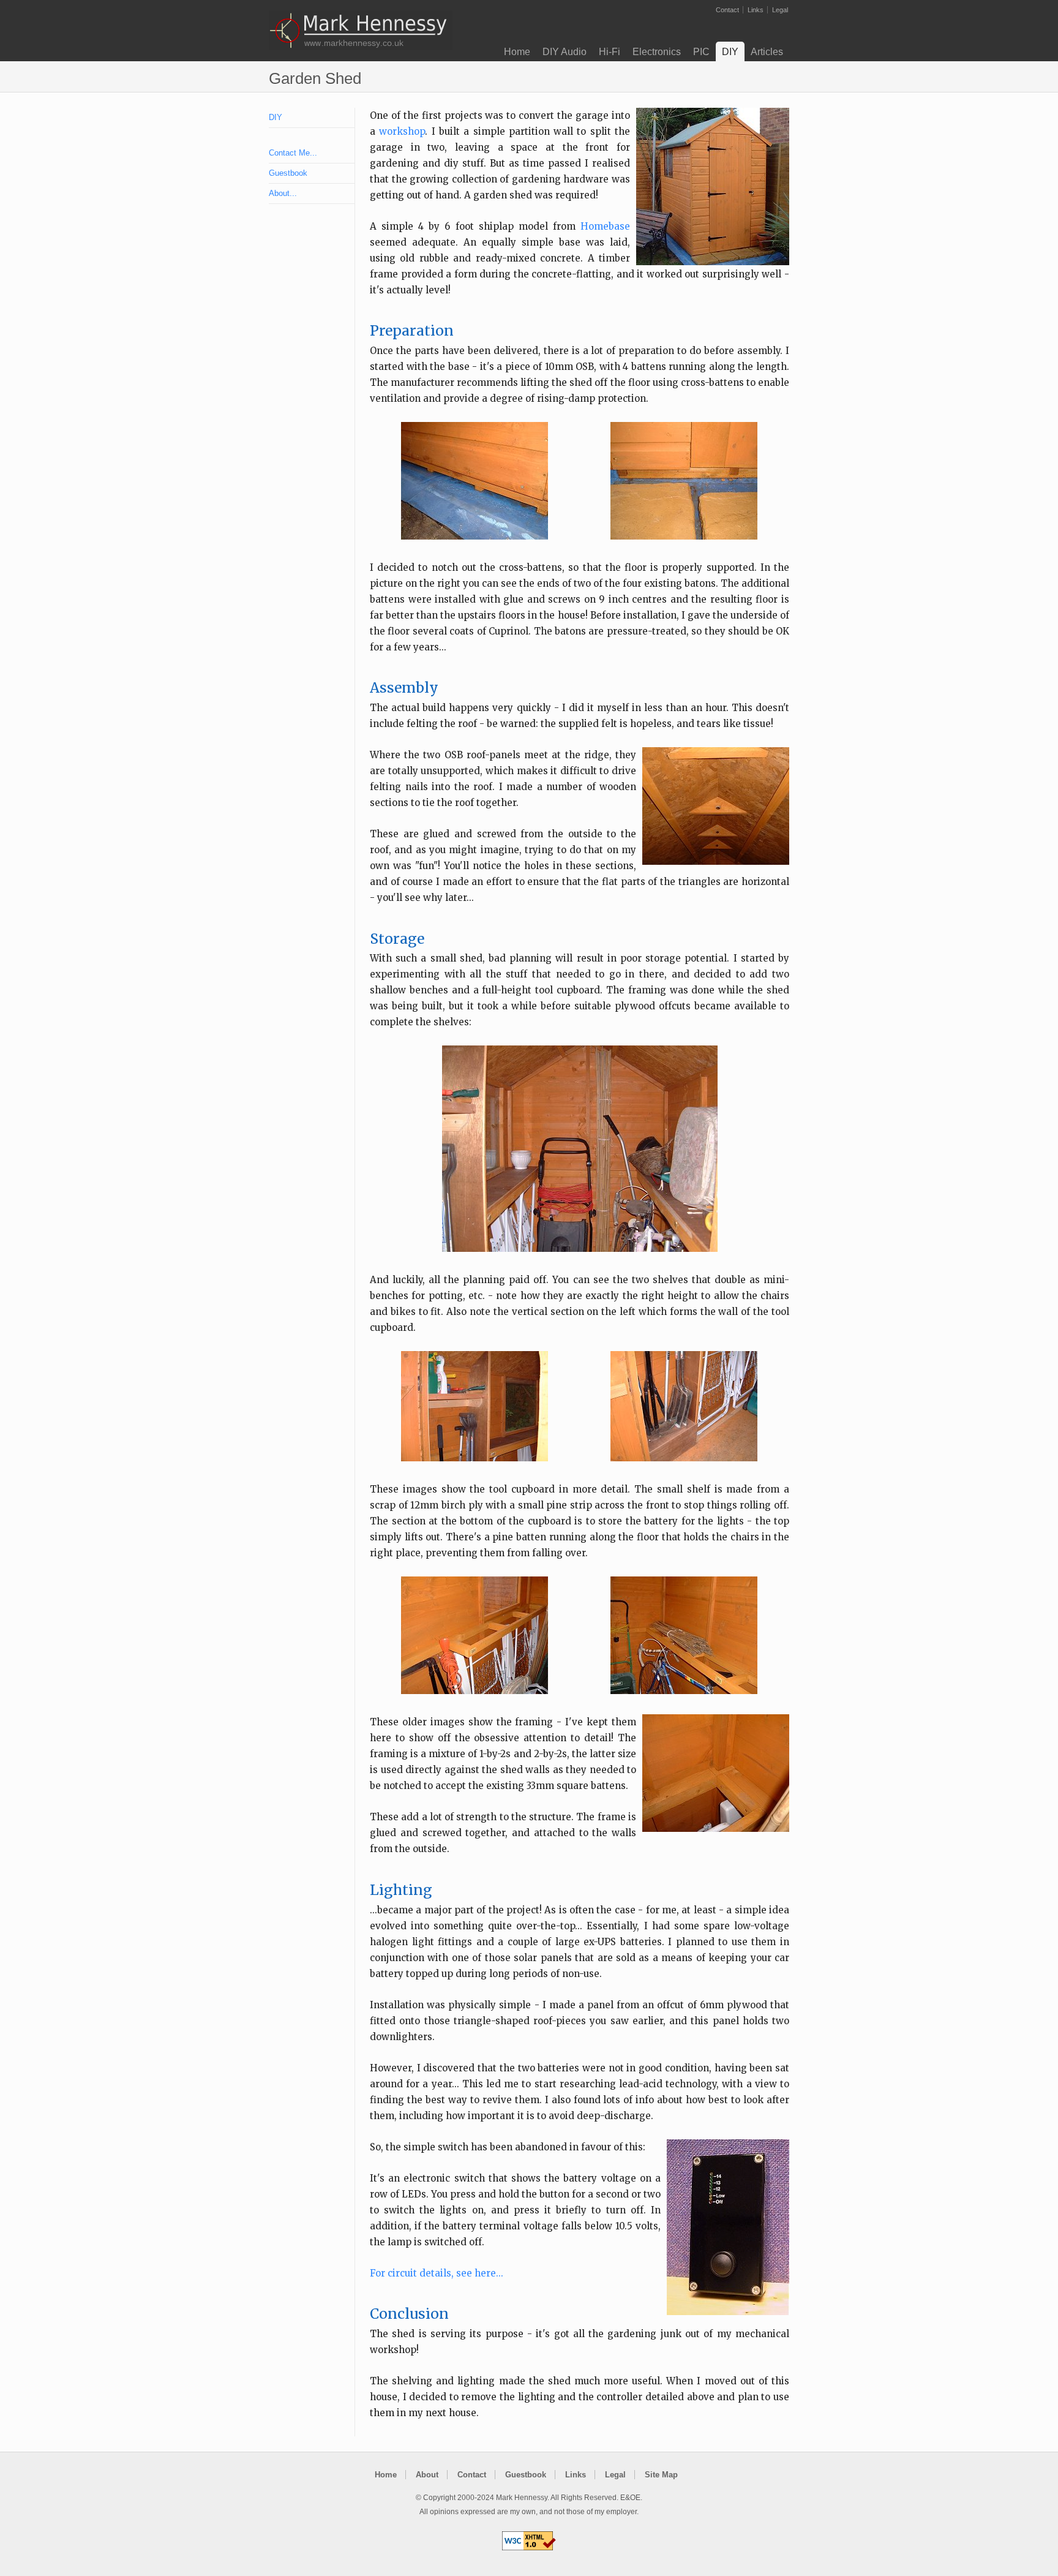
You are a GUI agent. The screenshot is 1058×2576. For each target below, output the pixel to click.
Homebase (605, 226)
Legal (780, 10)
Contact (727, 10)
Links (756, 10)
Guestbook (288, 173)
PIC (701, 52)
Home (517, 52)
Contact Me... (293, 153)
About (427, 2475)
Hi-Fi (610, 52)
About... (283, 193)
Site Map (661, 2475)
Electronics (657, 52)
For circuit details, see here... (437, 2273)
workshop (402, 131)
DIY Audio (565, 52)
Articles (767, 52)
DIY (730, 52)
